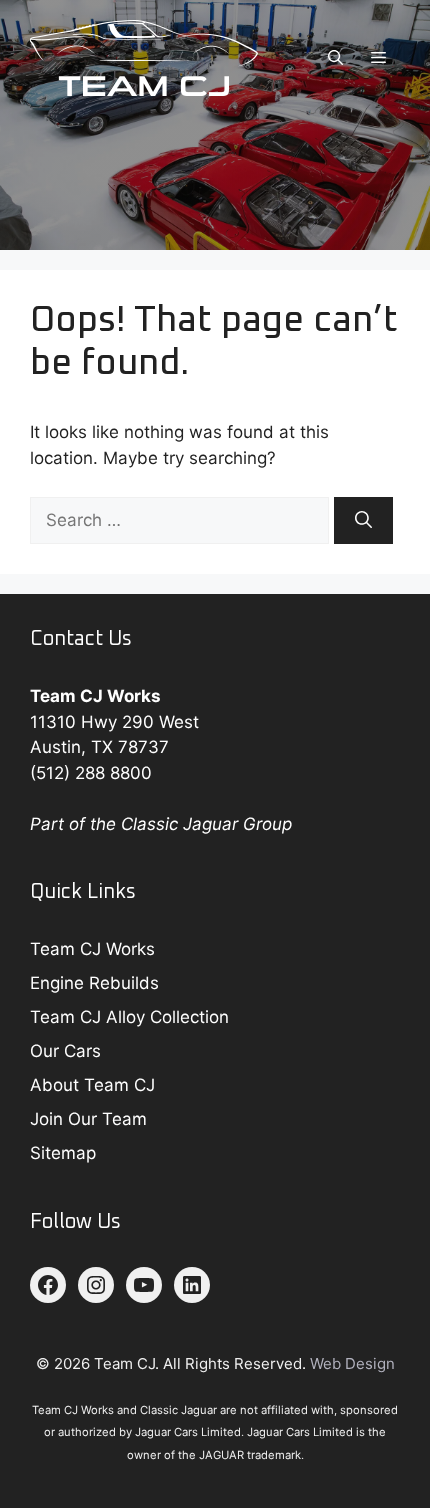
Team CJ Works (92, 949)
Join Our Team (88, 1119)
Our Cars (65, 1051)
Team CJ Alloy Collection (129, 1017)
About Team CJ (92, 1085)
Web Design (352, 1363)
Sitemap (63, 1153)
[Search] (363, 521)
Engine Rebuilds (94, 983)
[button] (335, 58)
